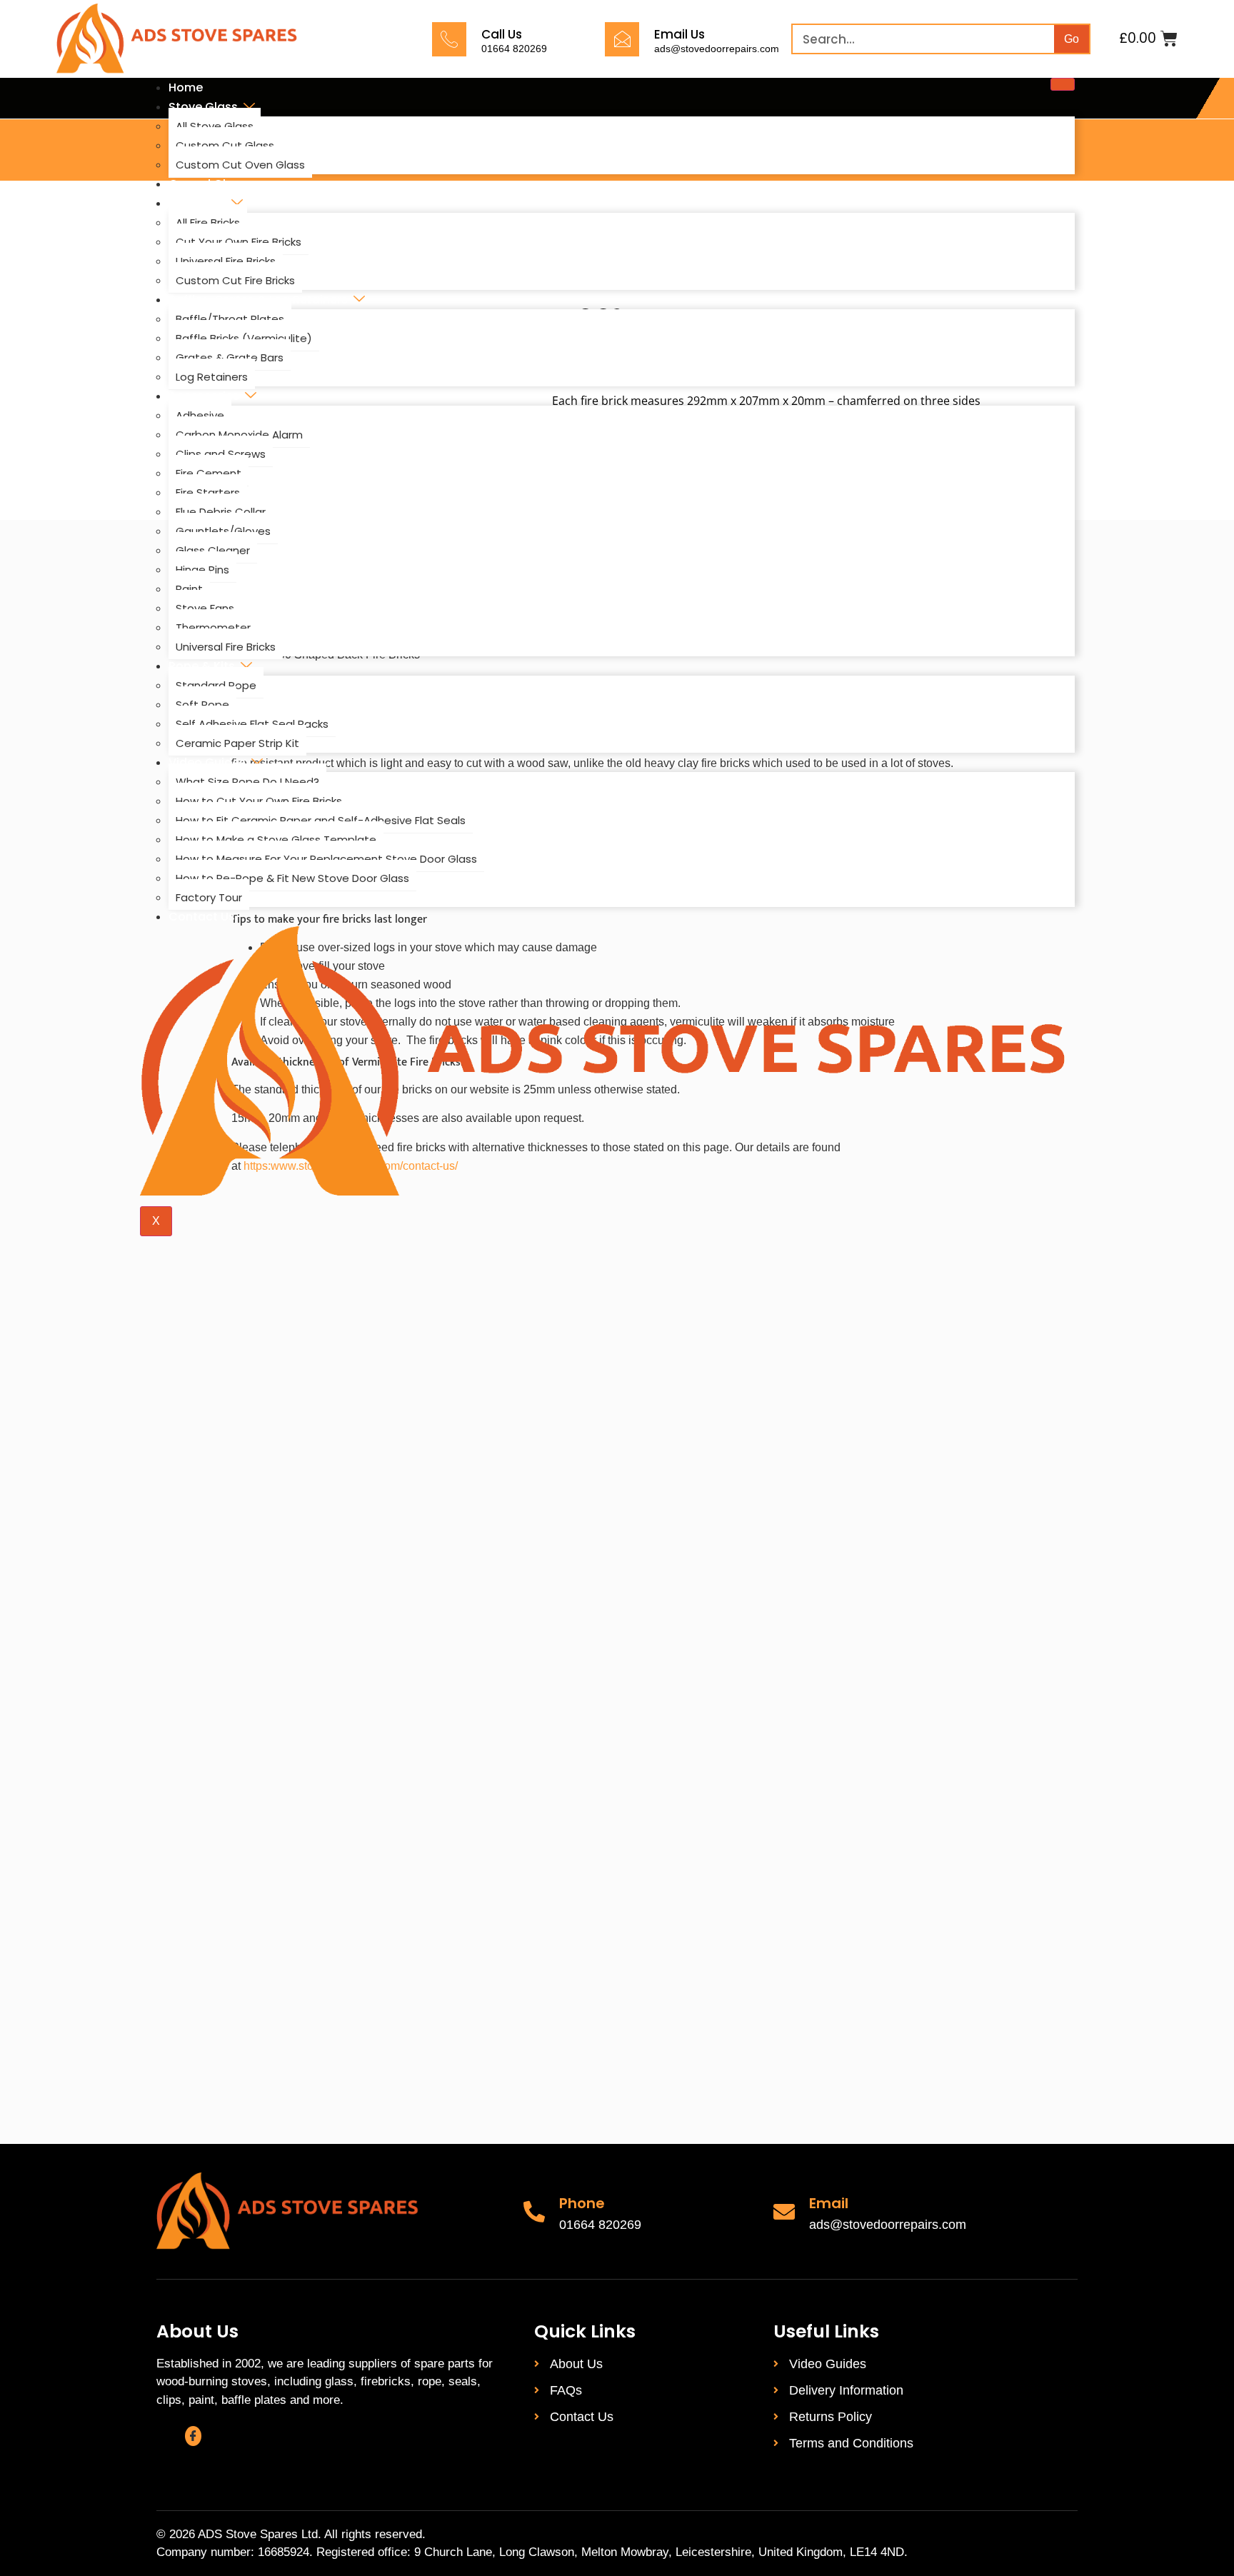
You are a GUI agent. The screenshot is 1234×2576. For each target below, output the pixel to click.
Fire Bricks (197, 203)
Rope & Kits (202, 666)
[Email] (784, 2212)
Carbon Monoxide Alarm (239, 435)
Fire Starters (208, 492)
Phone (582, 2203)
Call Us (502, 34)
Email (829, 2203)
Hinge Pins (202, 570)
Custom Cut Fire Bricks (235, 280)
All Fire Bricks (208, 222)
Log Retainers (212, 377)
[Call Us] (449, 39)
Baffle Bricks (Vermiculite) (244, 338)
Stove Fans (205, 608)
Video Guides (207, 762)
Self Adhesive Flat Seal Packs (252, 724)
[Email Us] (622, 39)
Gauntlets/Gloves (223, 531)
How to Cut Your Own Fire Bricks (259, 801)
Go (1072, 39)
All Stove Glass (215, 126)
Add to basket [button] (340, 1671)
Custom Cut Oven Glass (240, 165)
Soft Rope (202, 705)
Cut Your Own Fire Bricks (239, 242)
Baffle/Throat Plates (230, 319)
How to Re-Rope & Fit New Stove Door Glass (292, 878)
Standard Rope (216, 685)
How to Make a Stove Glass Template (276, 840)
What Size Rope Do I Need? (247, 782)
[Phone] (534, 2212)
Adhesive (200, 415)
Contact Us (202, 917)
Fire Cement (209, 473)
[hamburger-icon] (1063, 84)
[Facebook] (193, 2436)
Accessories (204, 396)
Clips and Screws (221, 454)
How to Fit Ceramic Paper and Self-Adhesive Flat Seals (321, 820)
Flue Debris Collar (221, 512)
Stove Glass (203, 107)
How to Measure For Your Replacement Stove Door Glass (326, 859)
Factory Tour (209, 897)
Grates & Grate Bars (230, 357)
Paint (189, 589)
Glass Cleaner (213, 550)
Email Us (679, 34)
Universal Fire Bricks (226, 261)
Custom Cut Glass (225, 145)
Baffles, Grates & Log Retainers (258, 300)
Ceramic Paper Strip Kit (237, 743)
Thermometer (213, 627)
